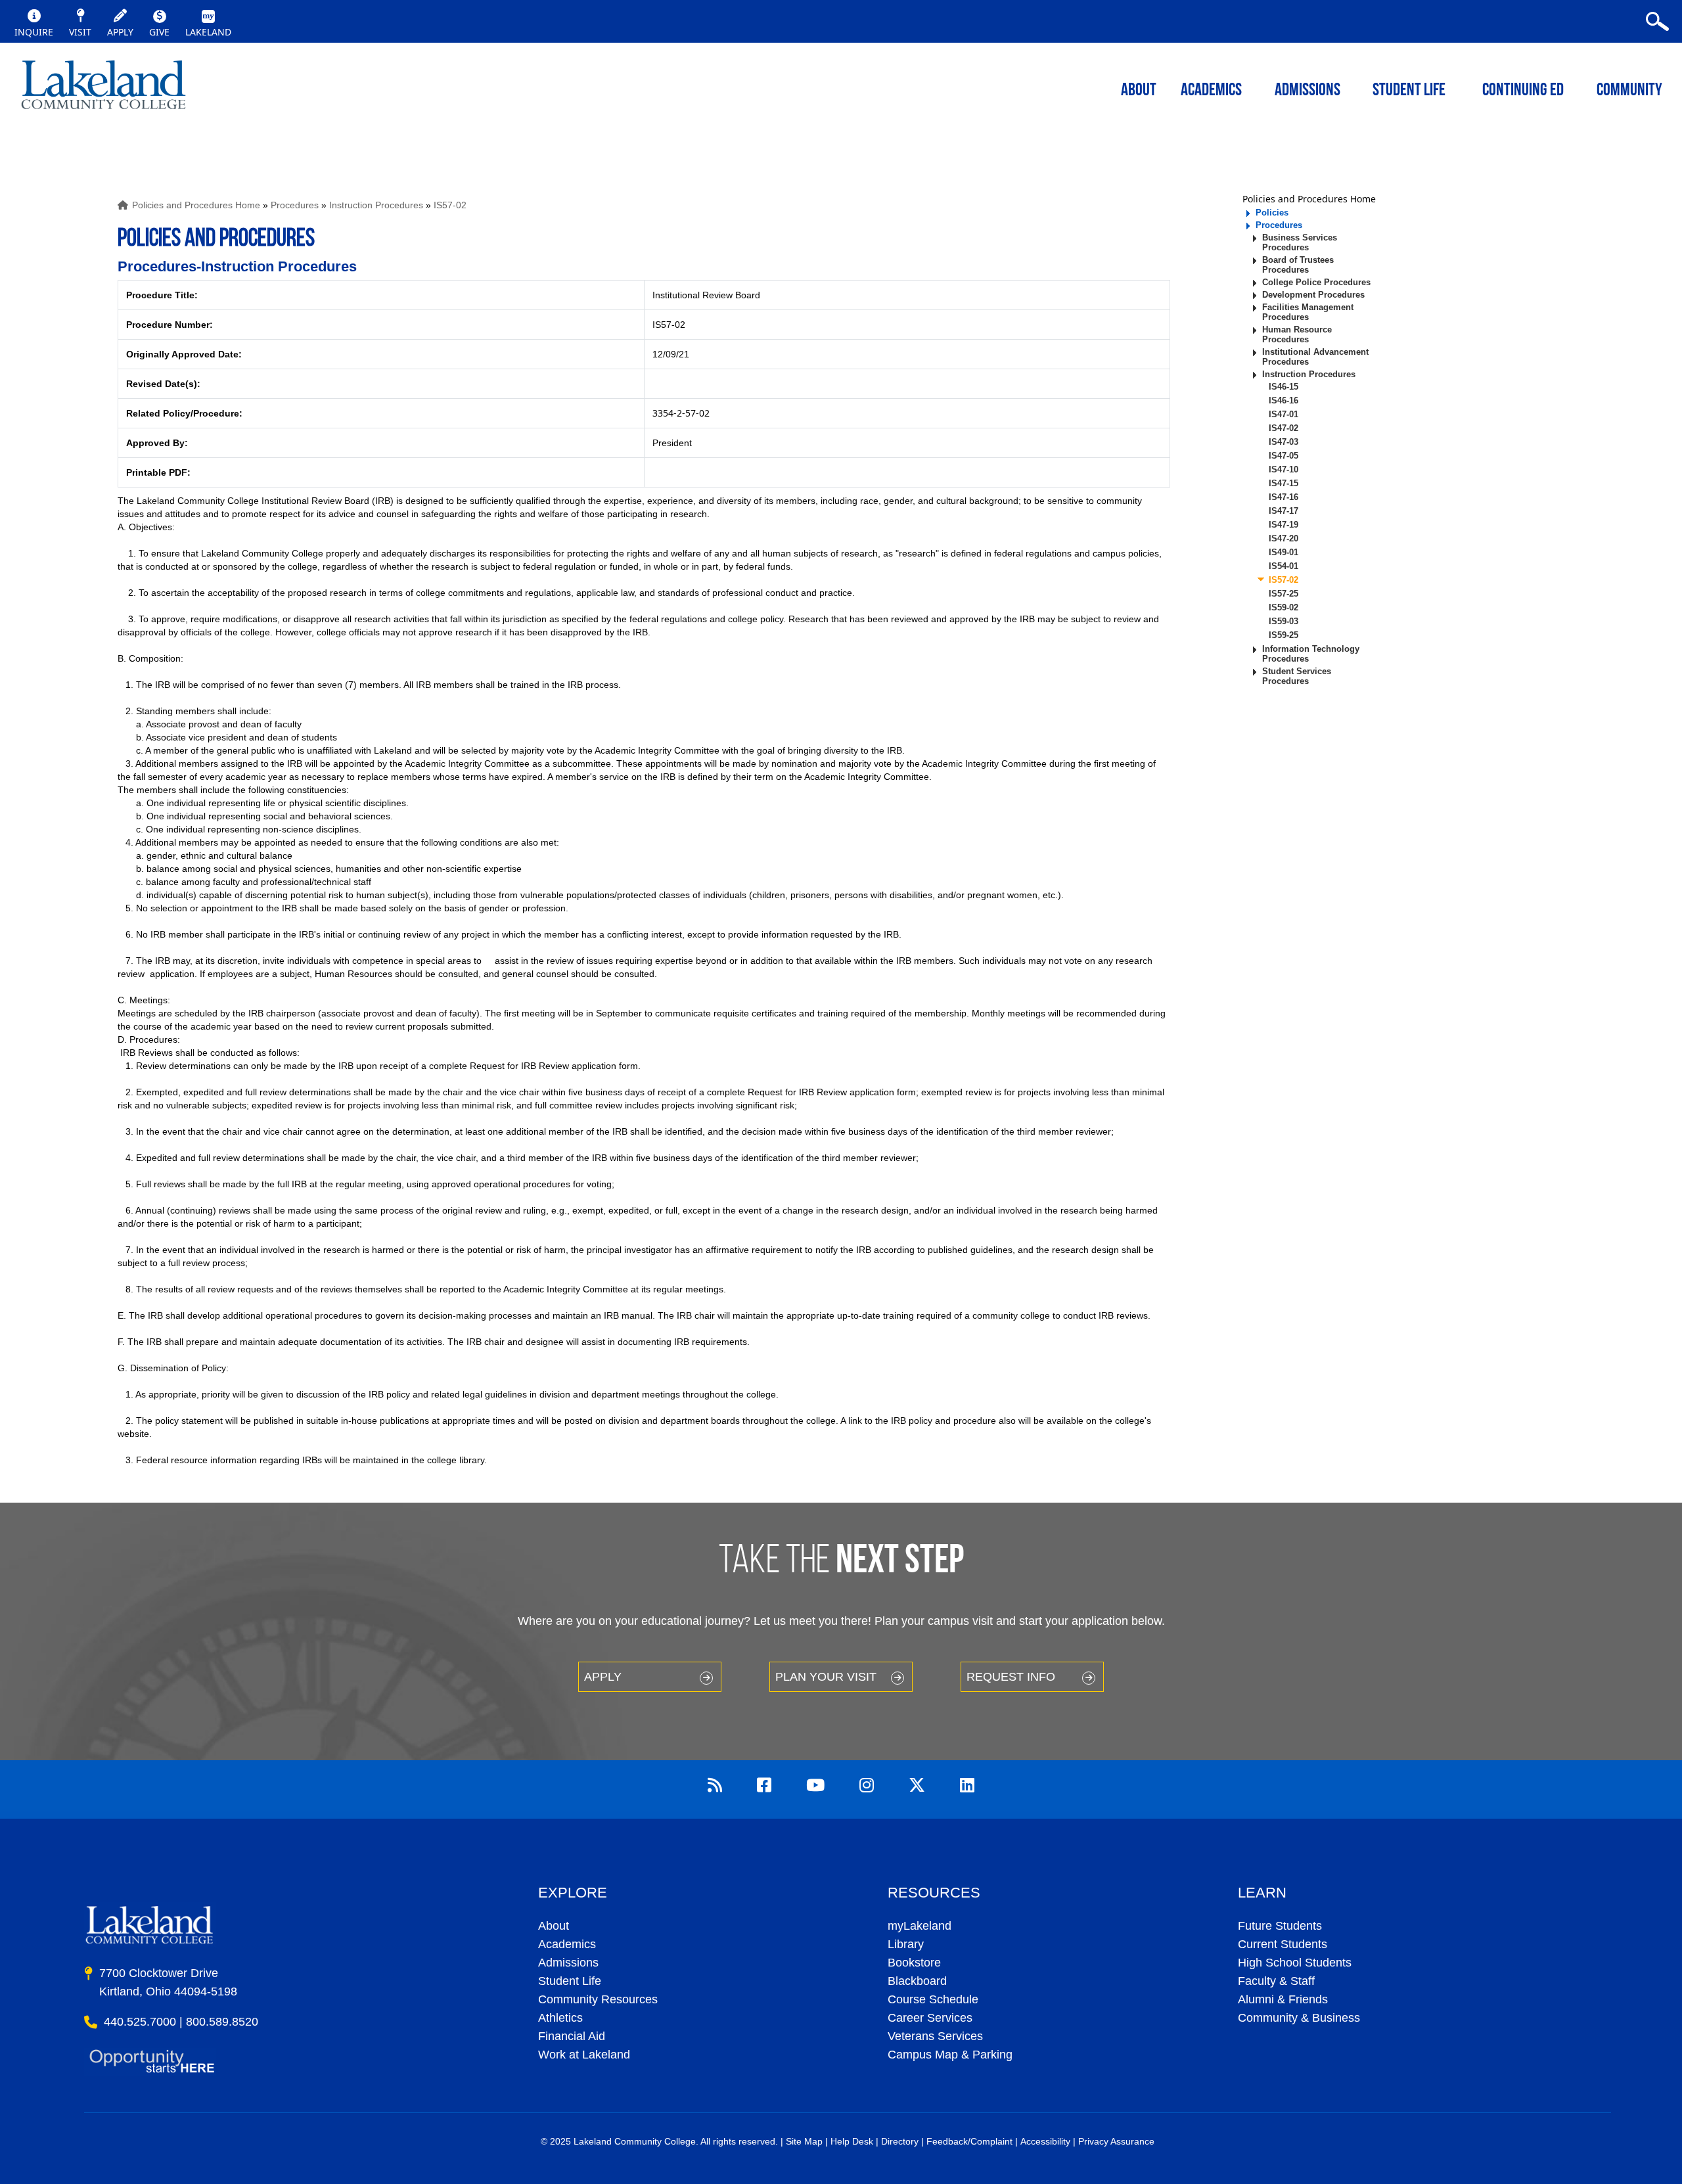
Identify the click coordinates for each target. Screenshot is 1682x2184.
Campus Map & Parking (950, 2055)
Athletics (560, 2018)
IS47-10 (1284, 469)
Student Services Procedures (1297, 676)
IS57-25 (1284, 594)
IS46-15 (1284, 387)
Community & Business (1299, 2018)
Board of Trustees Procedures (1298, 265)
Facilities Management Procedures (1308, 312)
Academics (567, 1944)
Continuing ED (1523, 91)
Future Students (1280, 1926)
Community (1629, 91)
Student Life (1409, 91)
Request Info (1011, 1677)
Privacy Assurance (1116, 2141)
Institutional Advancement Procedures (1315, 357)
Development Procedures (1313, 295)
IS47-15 (1284, 483)
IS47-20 (1284, 538)
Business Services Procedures (1300, 242)
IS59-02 (1284, 607)
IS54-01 (1284, 566)
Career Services (930, 2018)
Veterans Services (935, 2036)
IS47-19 (1284, 525)
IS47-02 (1284, 428)
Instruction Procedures (376, 205)
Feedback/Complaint (969, 2141)
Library (906, 1944)
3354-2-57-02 (681, 413)
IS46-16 (1284, 400)
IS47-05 (1284, 456)
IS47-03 (1284, 442)
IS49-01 (1284, 552)
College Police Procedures (1316, 282)
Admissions (1307, 91)
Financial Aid (572, 2036)
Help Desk (852, 2141)
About (554, 1926)
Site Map (804, 2141)
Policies (1272, 213)
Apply (603, 1677)
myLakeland (103, 89)
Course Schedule (933, 1999)
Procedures (295, 205)
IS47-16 (1284, 497)
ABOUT (1139, 91)
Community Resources (598, 1999)
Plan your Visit (826, 1677)
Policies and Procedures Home (196, 205)
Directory (900, 2141)
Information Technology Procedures (1311, 654)
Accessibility (1045, 2141)
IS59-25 (1284, 635)
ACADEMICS (1211, 91)
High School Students (1295, 1963)
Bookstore (914, 1963)
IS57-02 (450, 205)
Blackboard (917, 1981)
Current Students (1283, 1944)
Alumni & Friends (1283, 1999)
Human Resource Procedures (1297, 334)
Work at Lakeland (584, 2055)
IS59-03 (1284, 621)
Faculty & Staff (1276, 1981)
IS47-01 (1284, 414)
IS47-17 (1284, 511)
